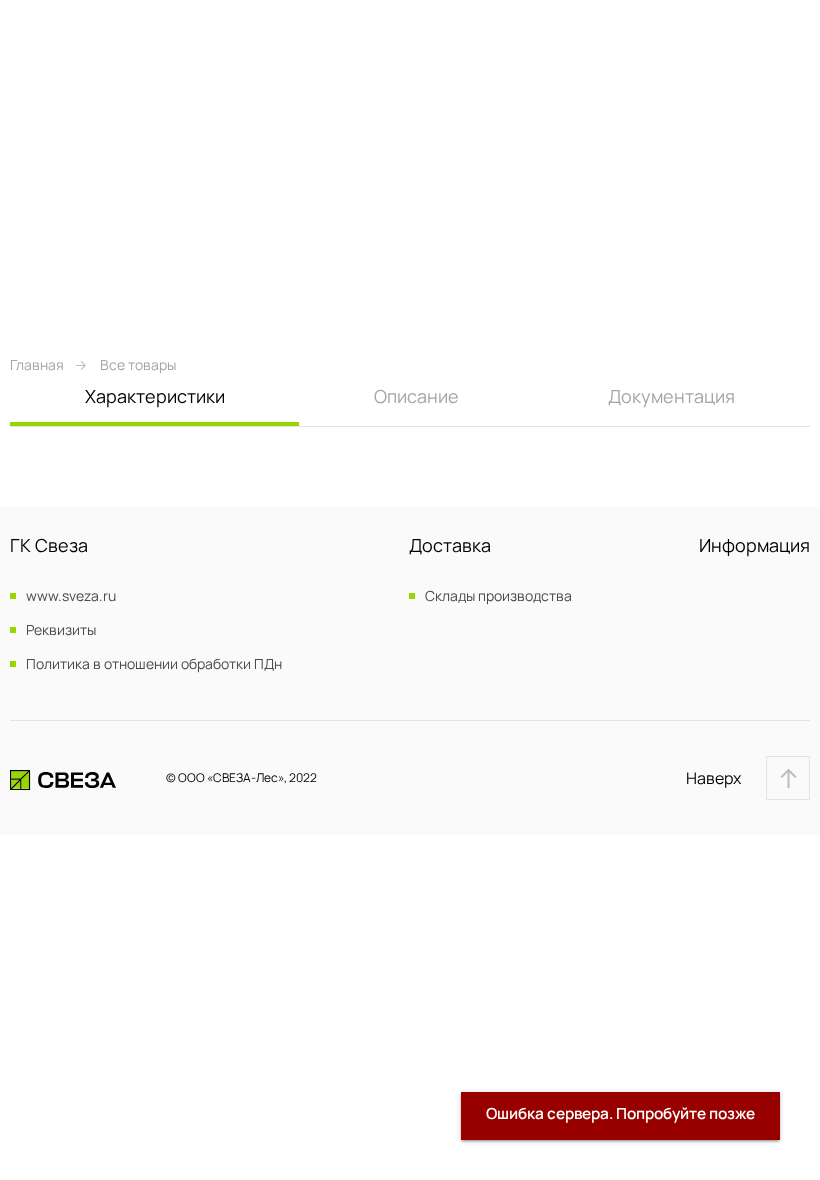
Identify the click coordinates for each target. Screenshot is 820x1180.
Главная (37, 364)
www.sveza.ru (71, 596)
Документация (671, 396)
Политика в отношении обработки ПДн (154, 664)
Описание (416, 396)
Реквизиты (61, 630)
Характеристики (155, 396)
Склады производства (498, 596)
